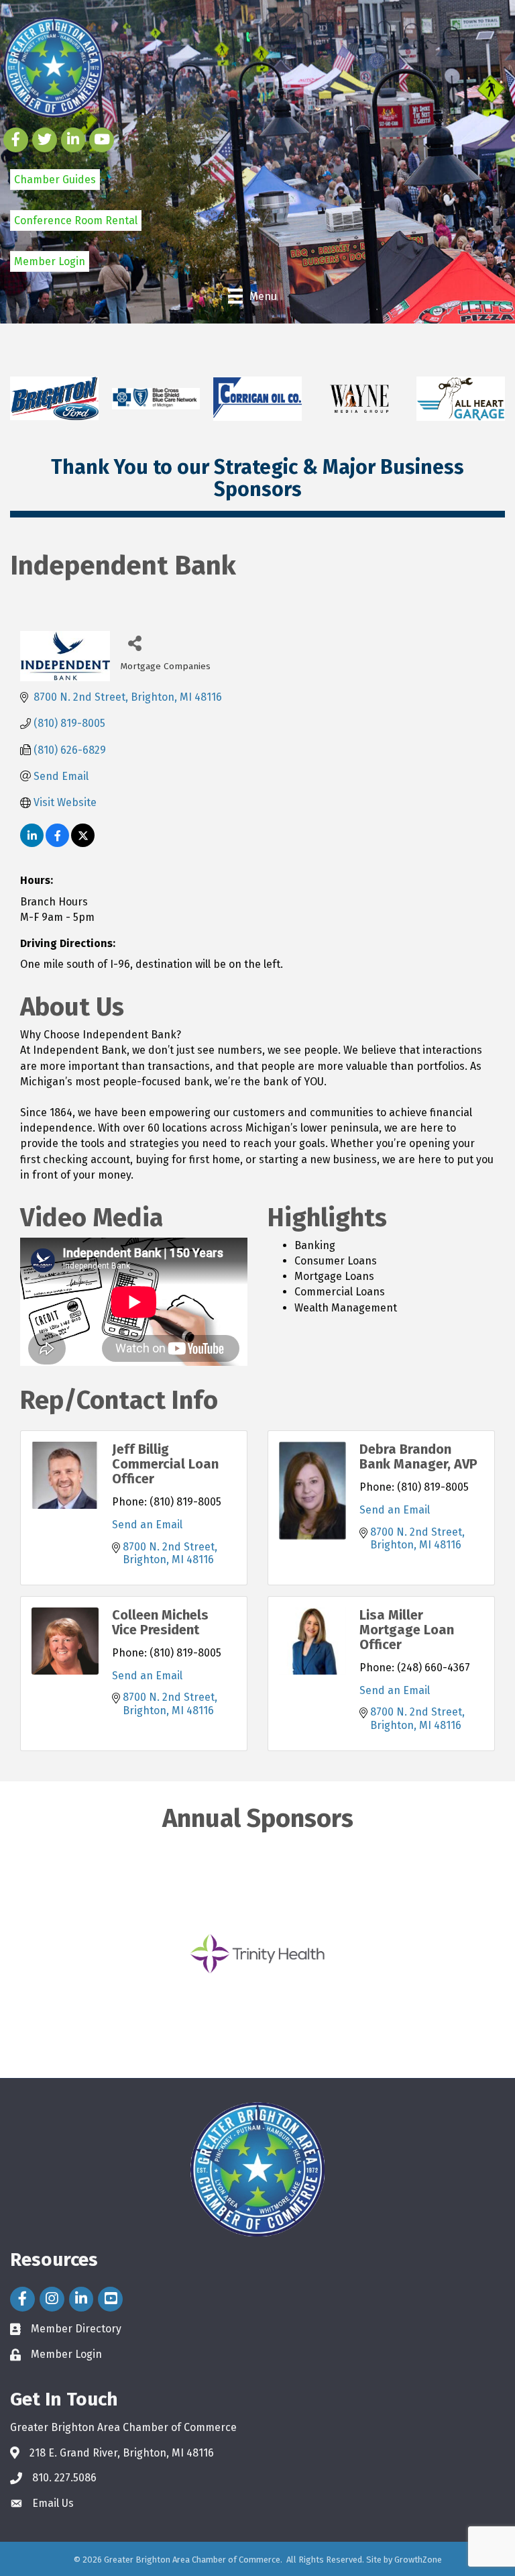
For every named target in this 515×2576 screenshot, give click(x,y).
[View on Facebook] (57, 843)
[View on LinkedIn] (32, 843)
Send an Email (147, 1525)
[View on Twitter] (83, 843)
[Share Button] (135, 643)
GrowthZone (418, 2560)
